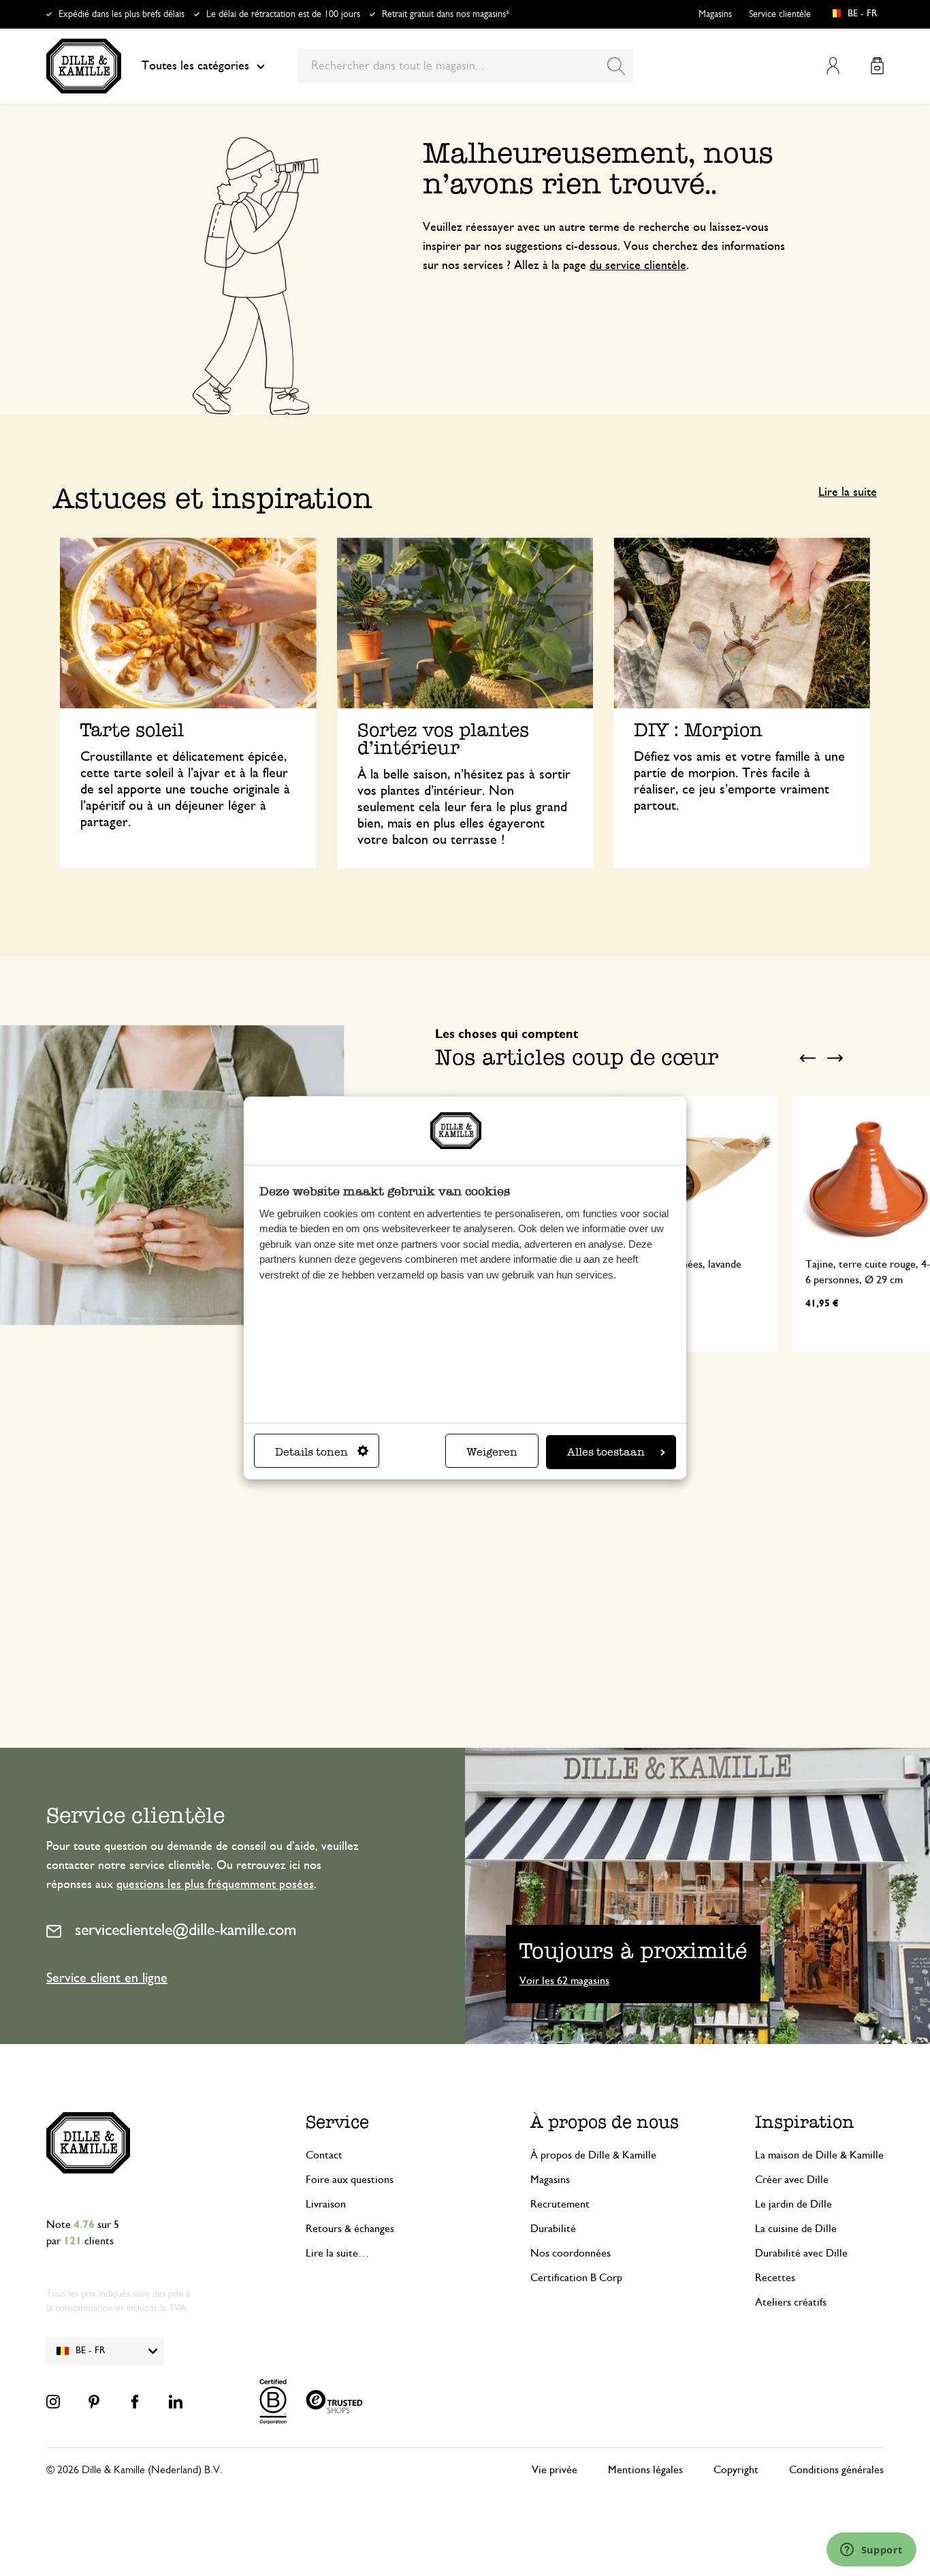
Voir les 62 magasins (564, 1981)
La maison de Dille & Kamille (819, 2155)
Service (337, 2122)
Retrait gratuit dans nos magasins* (446, 14)
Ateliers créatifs (791, 2302)
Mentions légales (645, 2470)
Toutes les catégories (195, 66)
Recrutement (560, 2204)
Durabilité (553, 2229)
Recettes (775, 2278)
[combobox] (465, 66)
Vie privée (555, 2470)
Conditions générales (836, 2470)
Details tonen (311, 1452)
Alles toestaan (606, 1452)
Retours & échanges (350, 2229)
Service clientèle (780, 14)
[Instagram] (53, 2402)
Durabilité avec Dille (801, 2253)
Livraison (326, 2204)
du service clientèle (638, 266)
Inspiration (805, 2122)
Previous (807, 1058)
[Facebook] (135, 2402)
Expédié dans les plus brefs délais (122, 14)
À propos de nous (605, 2122)
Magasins (715, 14)
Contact (324, 2155)
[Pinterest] (94, 2402)
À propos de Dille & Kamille (593, 2155)
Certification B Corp (576, 2278)
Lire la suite (848, 492)
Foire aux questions (350, 2180)
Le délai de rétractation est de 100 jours (283, 14)
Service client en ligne (107, 1978)
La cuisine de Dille (796, 2229)
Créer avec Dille (792, 2180)
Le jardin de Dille (793, 2204)
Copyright (736, 2470)
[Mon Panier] (877, 66)
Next (835, 1058)
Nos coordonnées (571, 2253)
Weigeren (492, 1452)
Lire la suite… (337, 2253)
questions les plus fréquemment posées (215, 1885)
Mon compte (833, 66)
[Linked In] (176, 2402)
